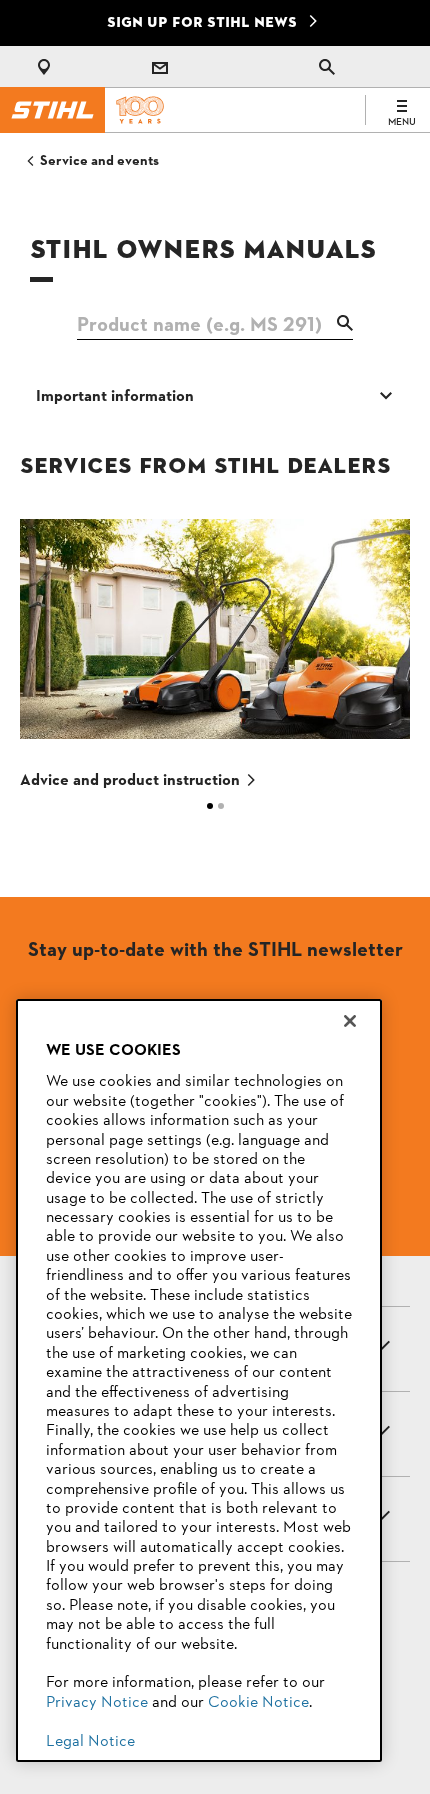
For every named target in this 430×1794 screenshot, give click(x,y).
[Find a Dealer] (48, 67)
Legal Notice (90, 1742)
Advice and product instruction (130, 781)
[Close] (350, 1021)
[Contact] (160, 67)
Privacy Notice (97, 1703)
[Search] (327, 67)
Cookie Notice (258, 1703)
